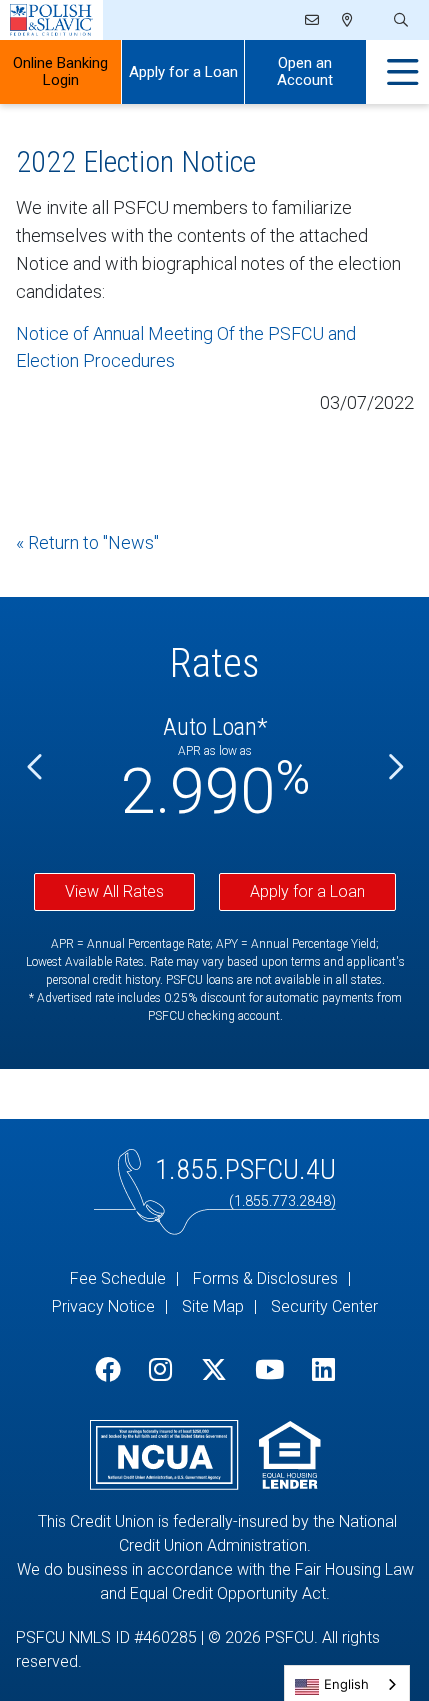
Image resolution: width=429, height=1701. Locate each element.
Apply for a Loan (183, 72)
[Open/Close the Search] (399, 20)
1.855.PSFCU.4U (245, 1169)
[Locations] (347, 20)
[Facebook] (108, 1370)
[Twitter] (214, 1370)
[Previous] (36, 767)
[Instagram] (160, 1370)
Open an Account (305, 71)
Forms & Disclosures (265, 1278)
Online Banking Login (60, 71)
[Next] (394, 767)
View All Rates (114, 891)
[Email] (313, 20)
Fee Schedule (118, 1278)
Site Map (213, 1306)
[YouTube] (269, 1370)
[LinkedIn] (323, 1370)
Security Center (324, 1306)
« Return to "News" (87, 542)
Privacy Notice (103, 1306)
